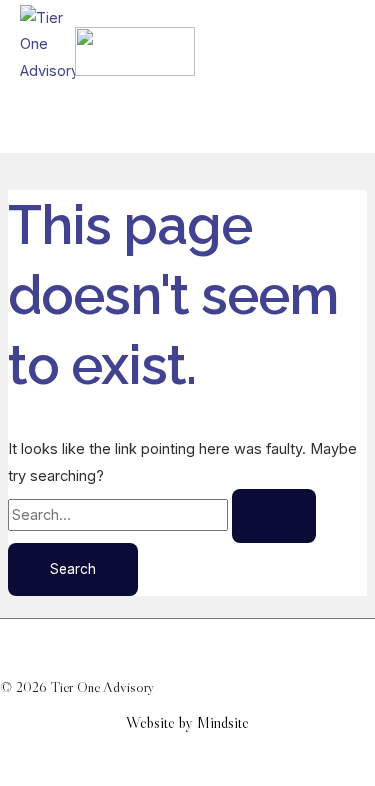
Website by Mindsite (187, 722)
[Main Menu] (64, 121)
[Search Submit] (274, 516)
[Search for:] (162, 515)
